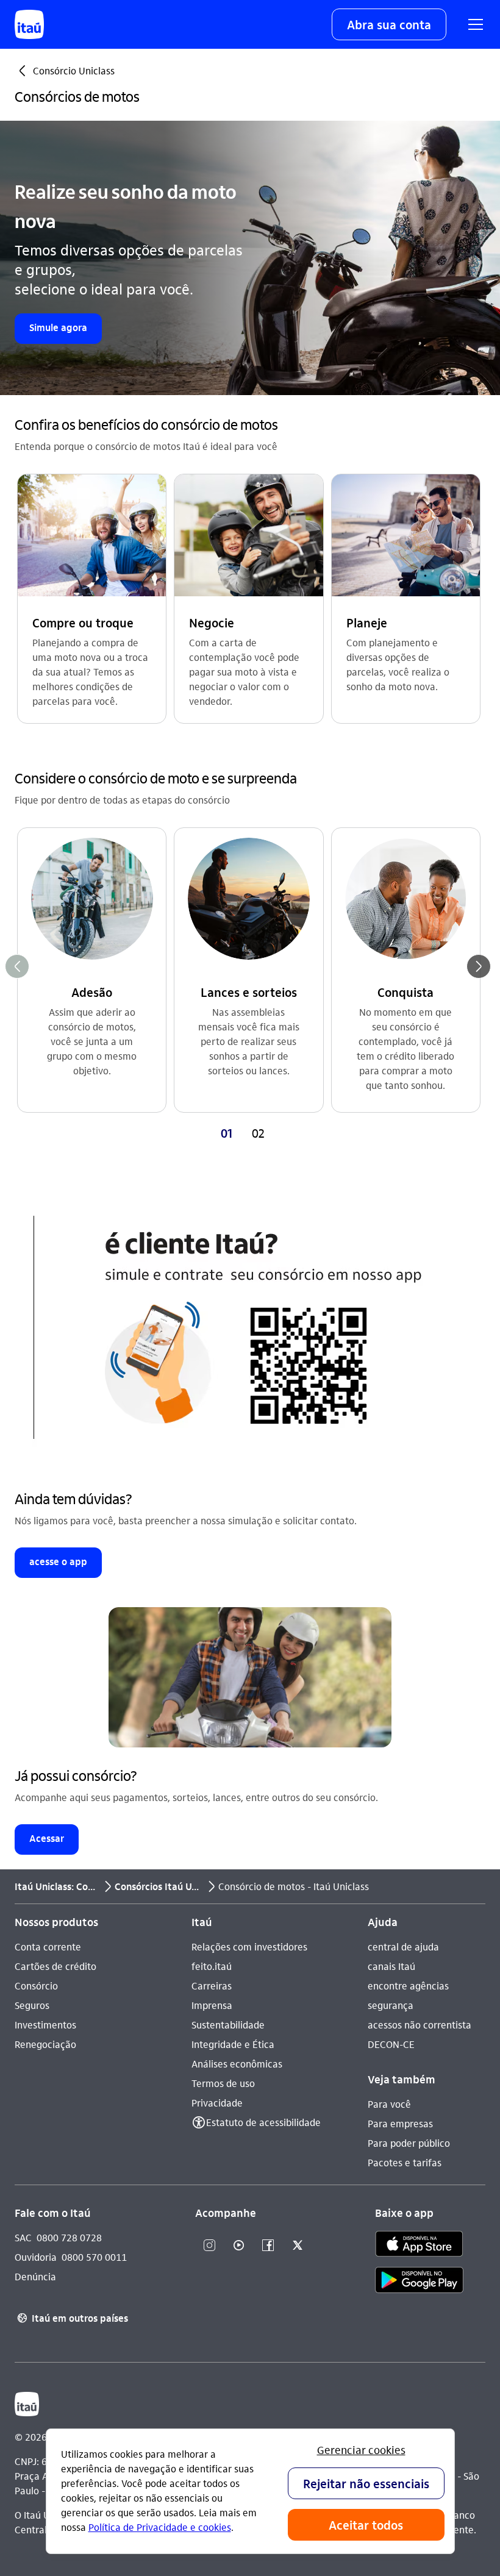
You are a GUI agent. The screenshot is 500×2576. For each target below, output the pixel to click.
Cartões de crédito (55, 1966)
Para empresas (400, 2123)
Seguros (32, 2005)
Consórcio (36, 1986)
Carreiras (212, 1986)
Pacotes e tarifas (405, 2162)
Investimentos (45, 2025)
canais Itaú (391, 1966)
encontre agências (408, 1986)
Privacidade (217, 2103)
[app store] (419, 2246)
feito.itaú (212, 1966)
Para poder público (409, 2143)
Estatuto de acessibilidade (263, 2122)
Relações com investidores (249, 1946)
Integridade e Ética (233, 2044)
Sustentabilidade (228, 2025)
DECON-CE (391, 2044)
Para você (389, 2104)
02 (258, 1133)
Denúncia (35, 2276)
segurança (391, 2005)
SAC (23, 2237)
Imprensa (212, 2005)
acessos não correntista (420, 2025)
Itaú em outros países (73, 2318)
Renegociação (45, 2044)
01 (227, 1133)
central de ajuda (403, 1946)
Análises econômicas (237, 2064)
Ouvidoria (36, 2257)
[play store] (419, 2282)
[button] (389, 24)
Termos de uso (223, 2083)
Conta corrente (48, 1946)
